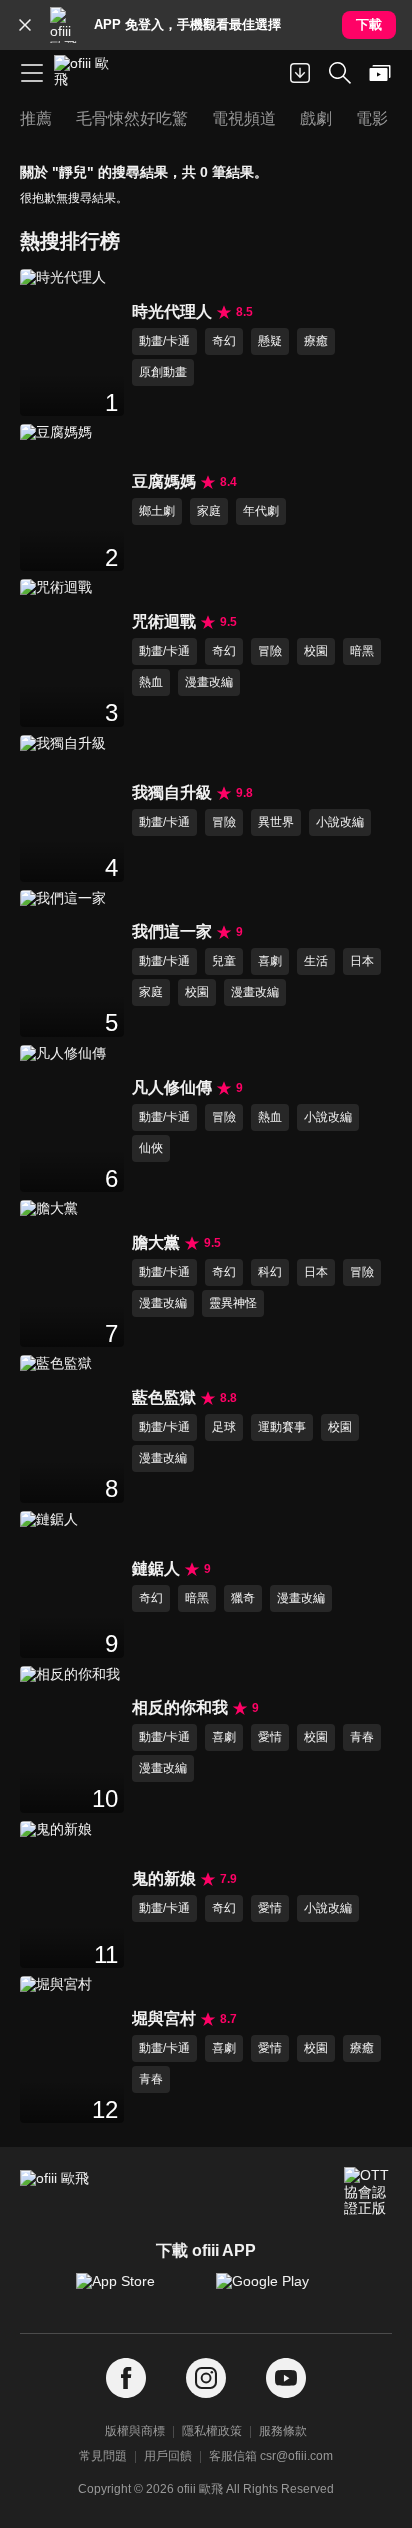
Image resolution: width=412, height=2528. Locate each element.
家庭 (209, 511)
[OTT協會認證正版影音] (368, 2191)
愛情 (270, 1737)
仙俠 (151, 1148)
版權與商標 (135, 2431)
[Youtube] (286, 2378)
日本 (362, 961)
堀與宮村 (164, 2018)
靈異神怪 (233, 1303)
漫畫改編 (209, 682)
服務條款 (283, 2431)
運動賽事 (282, 1427)
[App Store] (136, 2291)
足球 (224, 1427)
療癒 (316, 341)
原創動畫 (163, 372)
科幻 (270, 1272)
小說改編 (340, 822)
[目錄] (32, 73)
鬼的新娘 (164, 1878)
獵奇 (243, 1598)
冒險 (270, 651)
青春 (362, 1737)
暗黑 (362, 651)
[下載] (300, 73)
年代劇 (261, 511)
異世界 (276, 822)
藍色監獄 (164, 1397)
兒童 (224, 961)
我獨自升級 (172, 792)
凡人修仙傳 (172, 1087)
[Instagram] (206, 2378)
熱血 (151, 682)
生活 (316, 961)
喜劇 (270, 961)
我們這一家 (172, 931)
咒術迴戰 (164, 621)
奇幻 (224, 341)
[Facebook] (126, 2378)
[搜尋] (340, 73)
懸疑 (270, 341)
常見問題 (103, 2456)
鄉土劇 (157, 511)
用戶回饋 (168, 2456)
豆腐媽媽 (164, 481)
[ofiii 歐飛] (88, 73)
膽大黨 (156, 1242)
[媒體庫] (380, 73)
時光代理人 (172, 311)
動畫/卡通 (164, 341)
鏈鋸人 (156, 1568)
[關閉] (25, 25)
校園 (316, 651)
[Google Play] (276, 2291)
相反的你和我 (180, 1707)
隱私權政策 (212, 2431)
